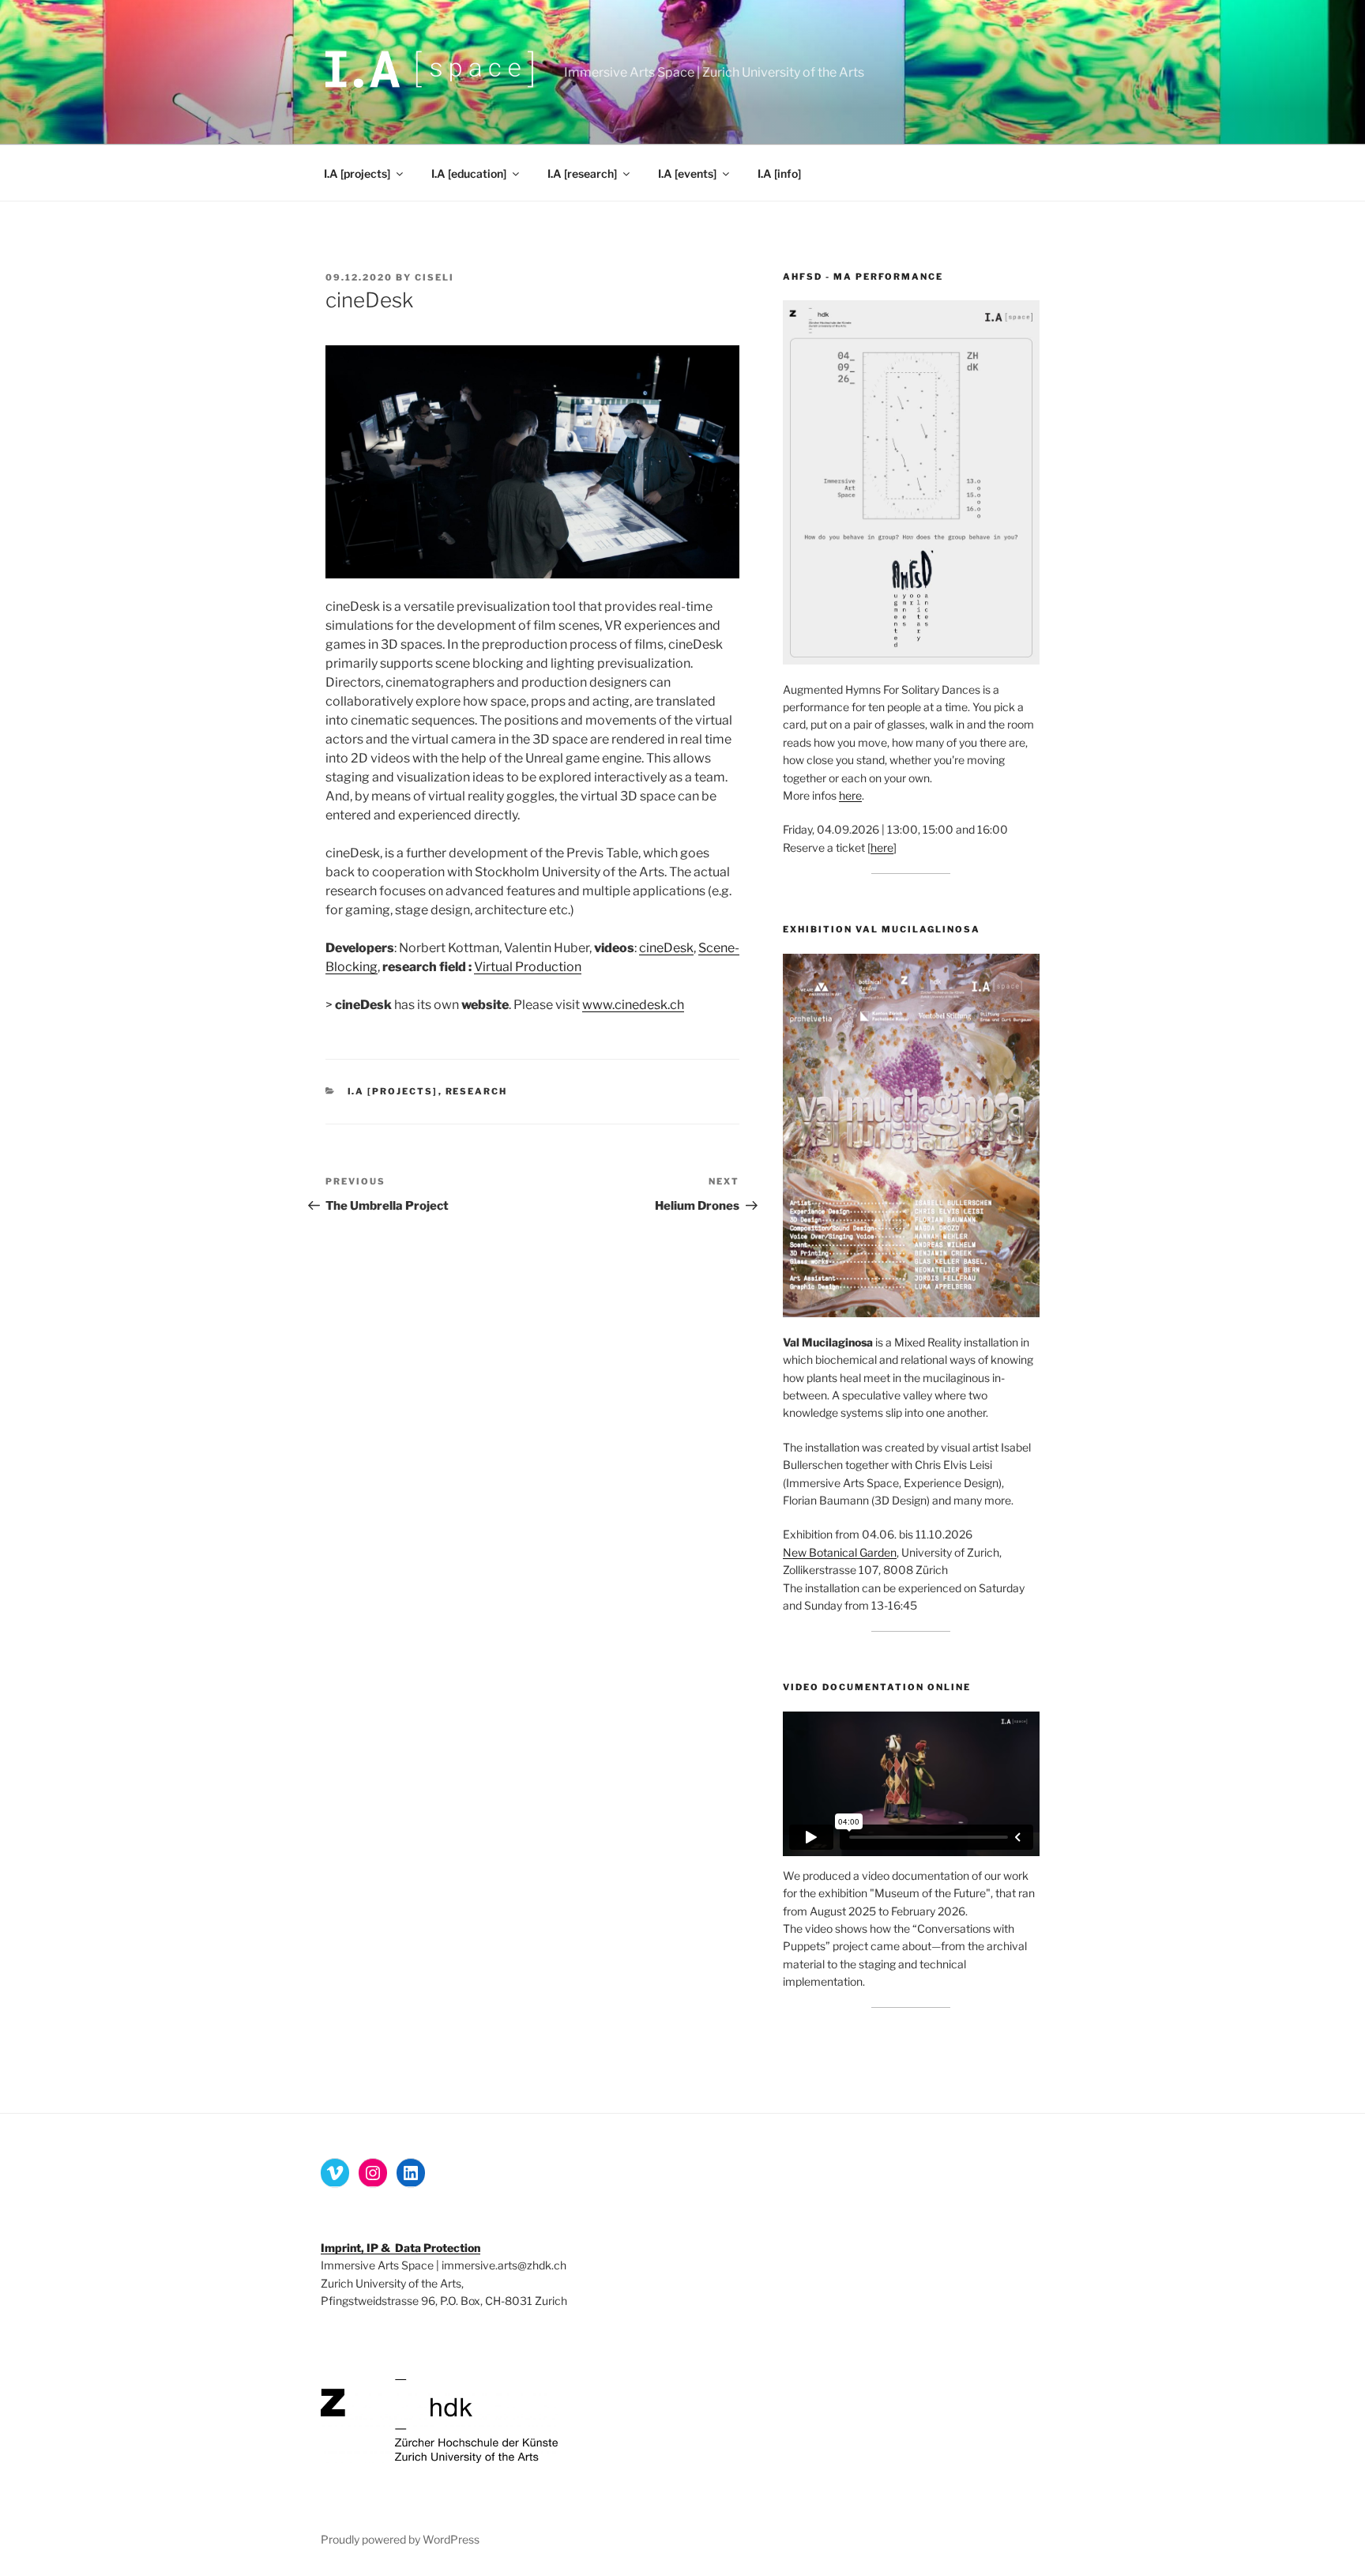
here (850, 795)
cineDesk (666, 948)
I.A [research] (582, 173)
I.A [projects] (357, 173)
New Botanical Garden (840, 1552)
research (477, 1091)
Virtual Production (528, 967)
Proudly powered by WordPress (400, 2539)
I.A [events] (687, 173)
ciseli (434, 277)
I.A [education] (469, 173)
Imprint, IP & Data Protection (400, 2248)
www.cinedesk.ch (633, 1005)
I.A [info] (779, 173)
